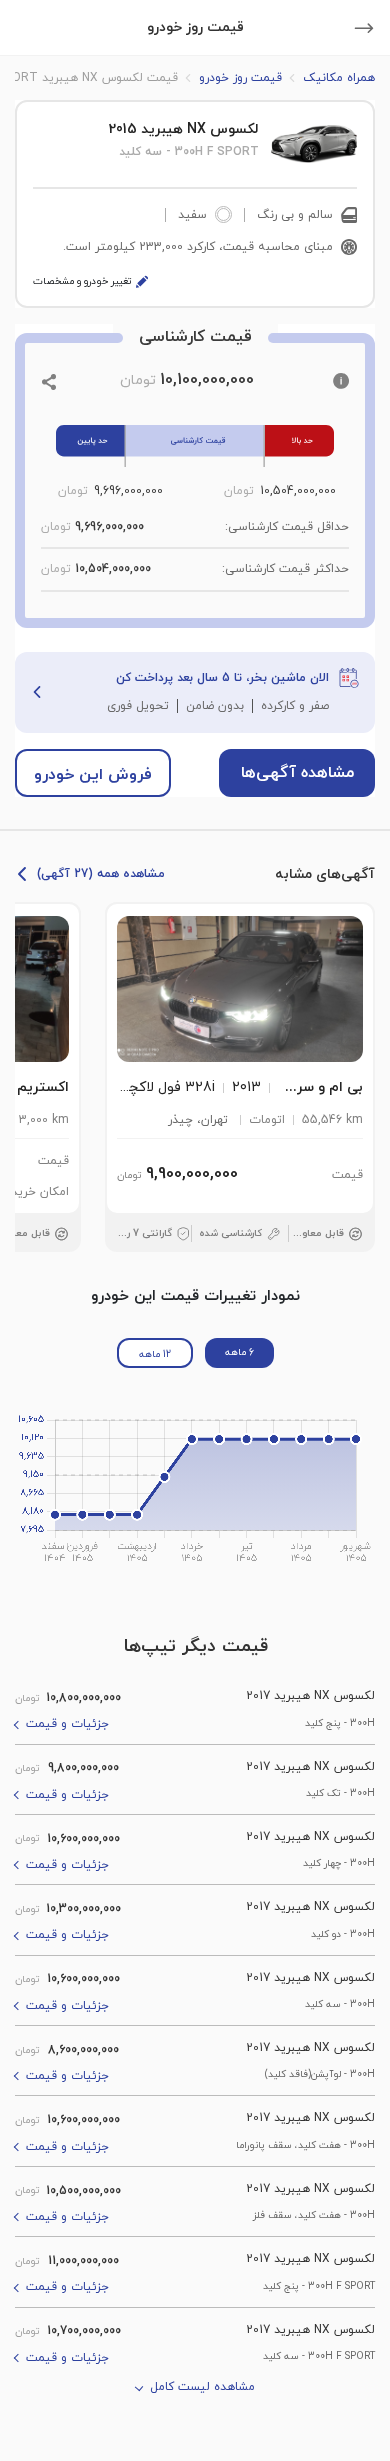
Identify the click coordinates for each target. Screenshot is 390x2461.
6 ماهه (239, 1352)
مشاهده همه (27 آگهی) (101, 874)
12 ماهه (155, 1354)
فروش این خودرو (93, 775)
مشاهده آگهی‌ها (297, 773)
